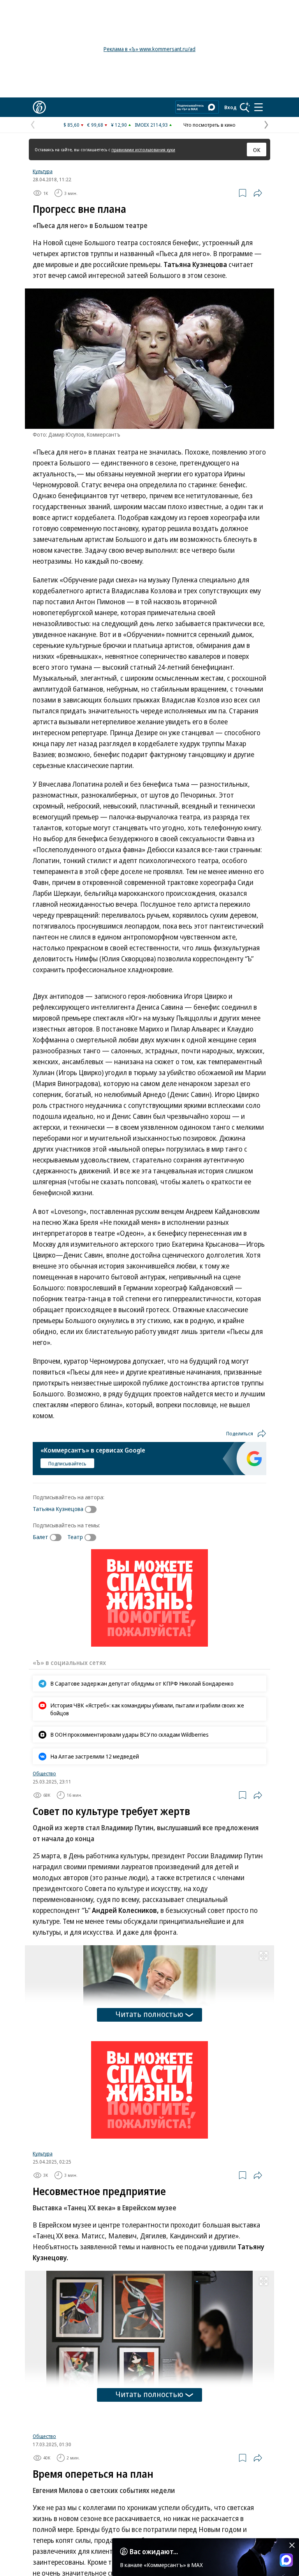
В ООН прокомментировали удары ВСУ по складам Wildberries (129, 1734)
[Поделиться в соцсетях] (258, 193)
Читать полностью (149, 2014)
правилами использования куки (143, 149)
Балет (40, 1537)
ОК (257, 150)
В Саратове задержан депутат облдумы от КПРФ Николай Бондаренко (142, 1683)
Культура (43, 171)
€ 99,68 (95, 125)
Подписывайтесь (67, 1463)
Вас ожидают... (154, 2551)
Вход (230, 107)
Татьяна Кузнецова (58, 1509)
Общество (44, 1773)
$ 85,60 (71, 125)
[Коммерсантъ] (39, 107)
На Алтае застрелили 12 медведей (95, 1756)
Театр (75, 1537)
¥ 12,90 (119, 125)
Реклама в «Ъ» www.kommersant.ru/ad (149, 49)
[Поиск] (245, 107)
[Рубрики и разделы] (259, 107)
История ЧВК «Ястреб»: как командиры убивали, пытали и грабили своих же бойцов (147, 1709)
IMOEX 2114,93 (151, 125)
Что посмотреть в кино (209, 125)
